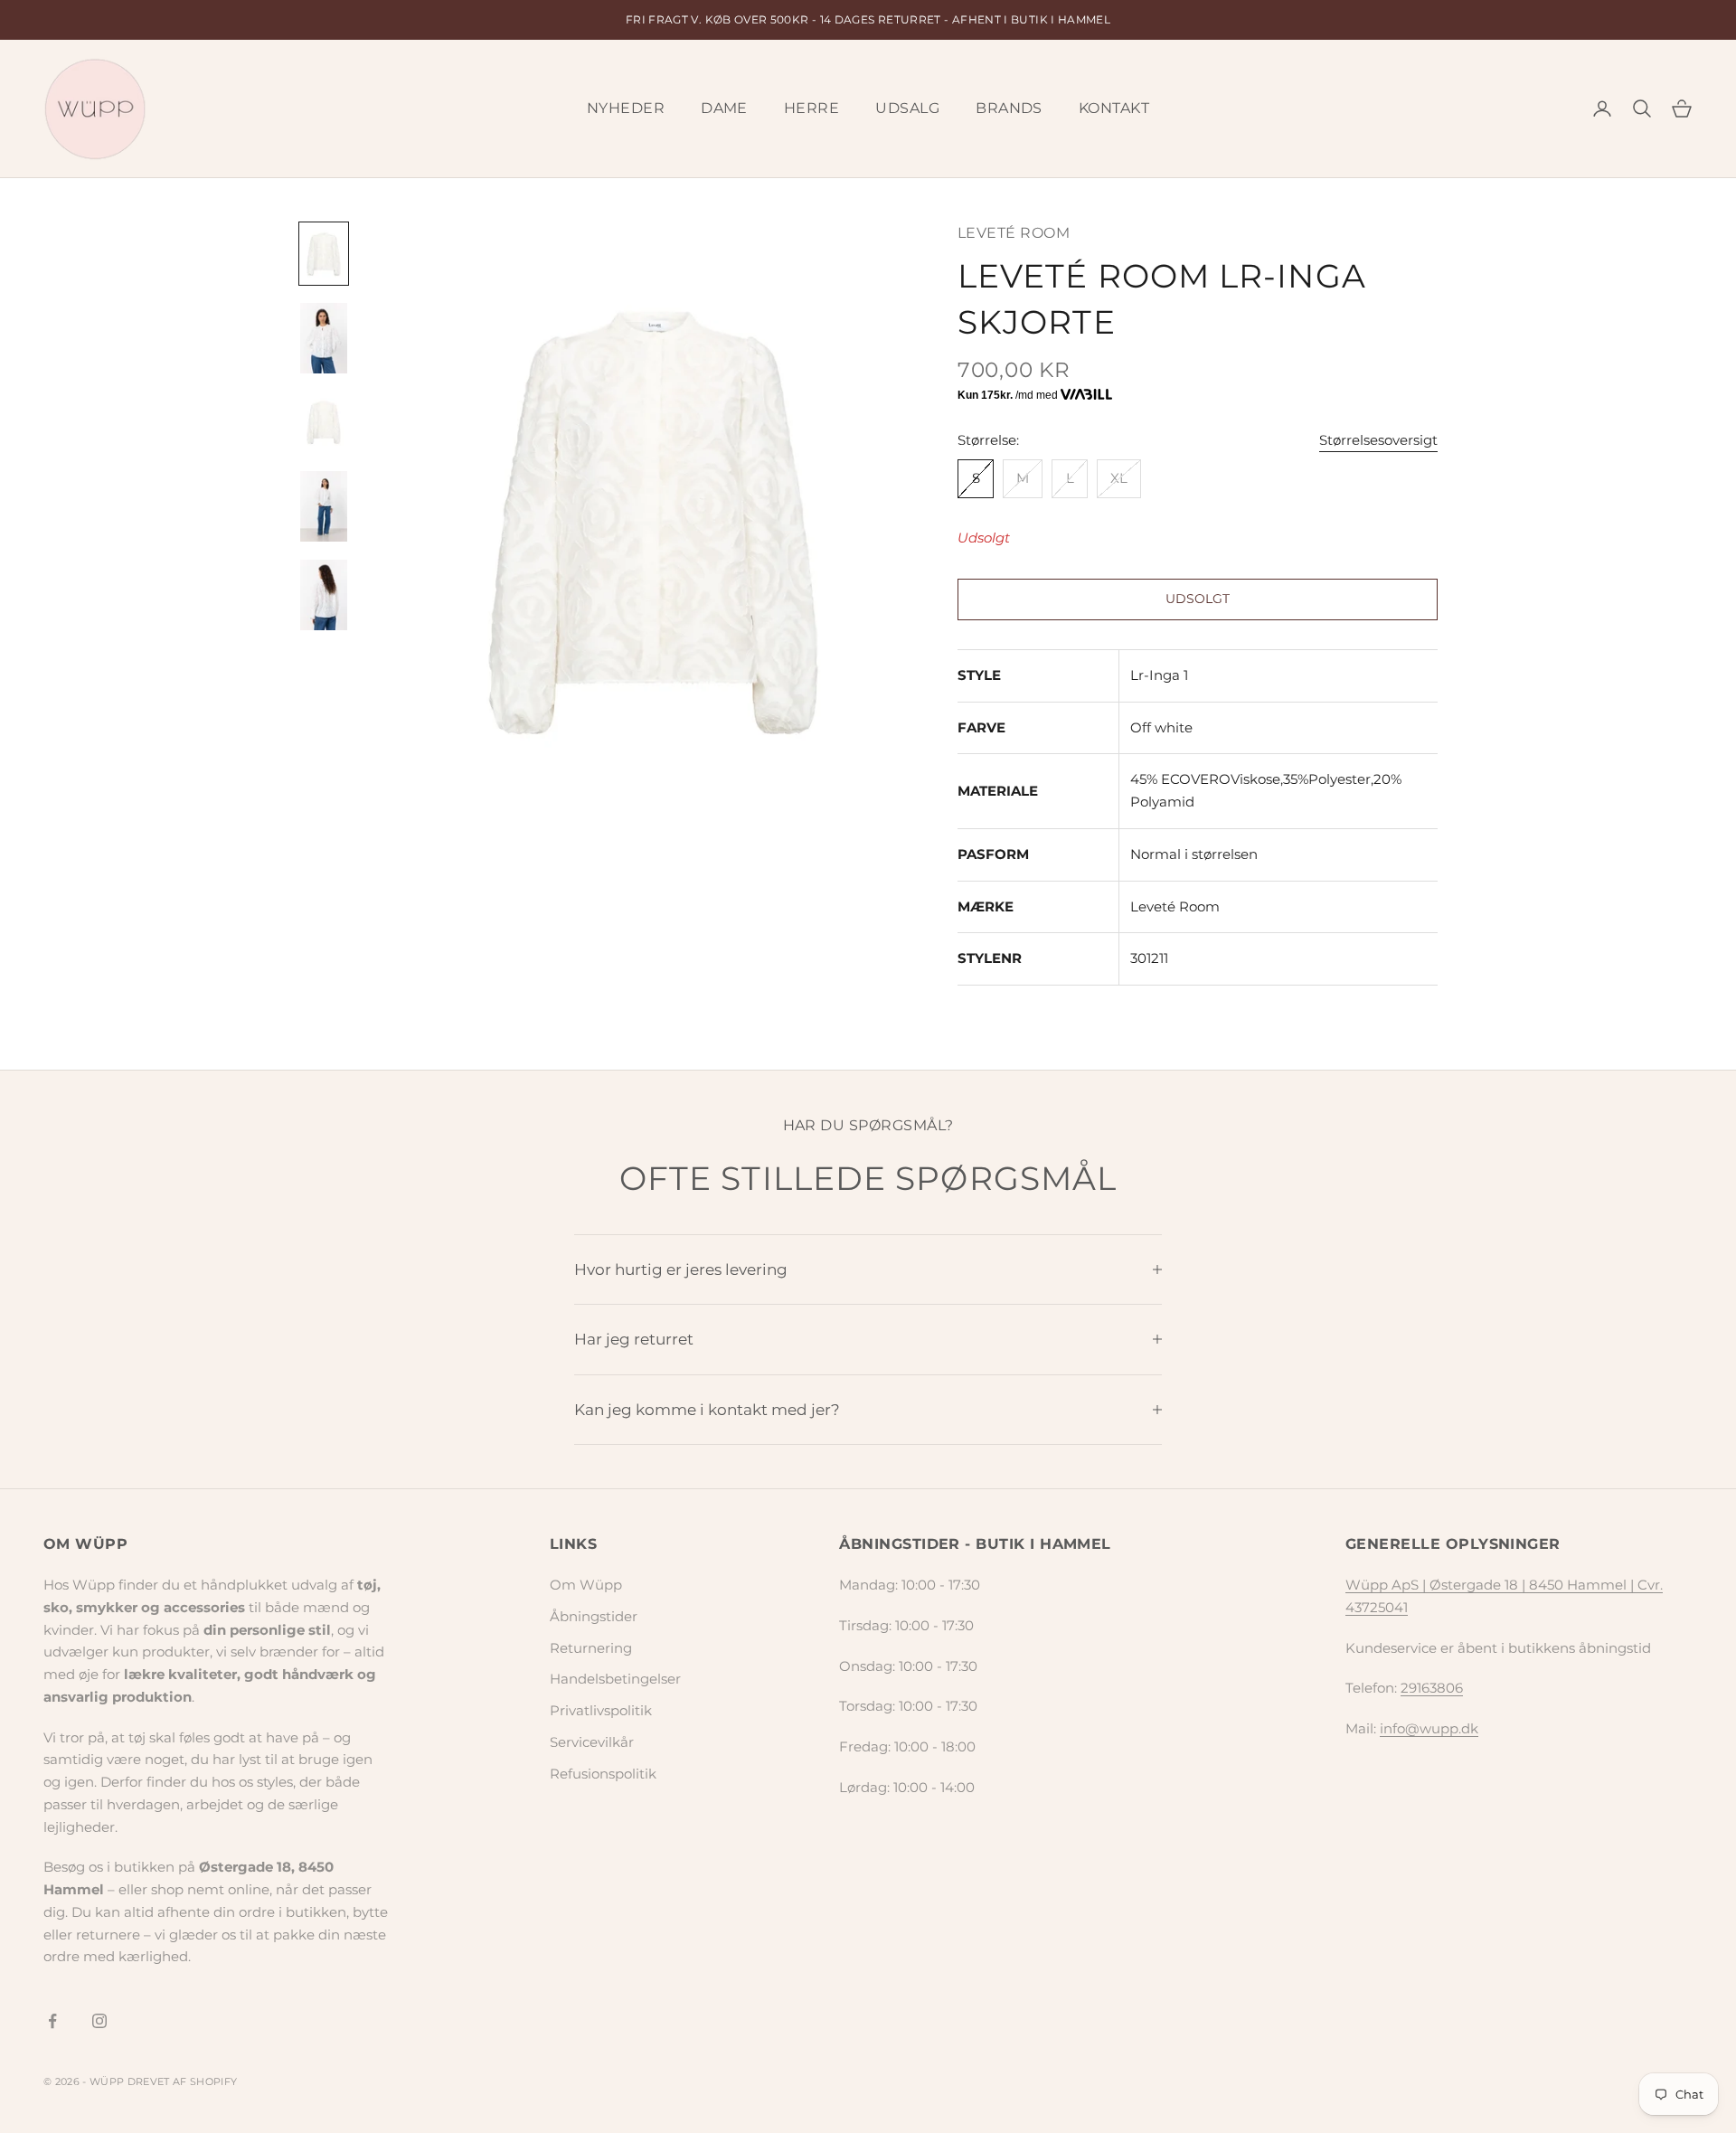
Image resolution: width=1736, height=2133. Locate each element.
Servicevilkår (592, 1742)
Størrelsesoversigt (1378, 440)
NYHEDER (626, 108)
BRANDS (1009, 108)
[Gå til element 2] (324, 338)
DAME (724, 108)
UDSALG (907, 108)
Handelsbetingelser (615, 1679)
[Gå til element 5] (324, 595)
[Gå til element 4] (324, 506)
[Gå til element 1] (324, 254)
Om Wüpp (586, 1585)
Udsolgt (1197, 599)
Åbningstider (594, 1616)
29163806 (1432, 1688)
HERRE (811, 108)
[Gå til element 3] (324, 422)
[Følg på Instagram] (99, 2021)
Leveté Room (1014, 233)
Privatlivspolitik (601, 1710)
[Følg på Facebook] (52, 2021)
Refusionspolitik (603, 1774)
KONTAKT (1114, 108)
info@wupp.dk (1429, 1728)
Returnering (591, 1648)
